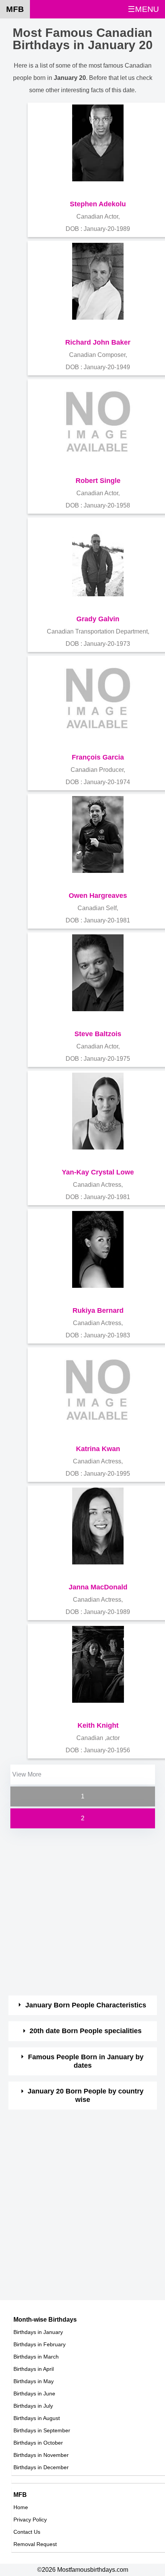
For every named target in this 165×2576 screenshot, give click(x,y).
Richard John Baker (98, 342)
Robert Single (98, 481)
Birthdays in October (38, 2443)
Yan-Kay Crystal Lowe (98, 1172)
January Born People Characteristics (86, 2005)
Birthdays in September (42, 2430)
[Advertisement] (82, 1913)
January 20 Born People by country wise (86, 2095)
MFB (15, 9)
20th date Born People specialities (86, 2031)
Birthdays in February (40, 2344)
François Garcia (98, 757)
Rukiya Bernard (98, 1310)
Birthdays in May (34, 2381)
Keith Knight (98, 1725)
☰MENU (143, 9)
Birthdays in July (33, 2406)
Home (21, 2507)
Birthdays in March (36, 2357)
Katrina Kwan (98, 1449)
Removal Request (35, 2544)
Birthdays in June (34, 2394)
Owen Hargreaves (98, 896)
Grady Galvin (98, 619)
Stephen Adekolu (98, 204)
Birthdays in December (41, 2467)
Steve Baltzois (98, 1034)
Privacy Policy (30, 2520)
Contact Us (27, 2532)
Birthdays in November (41, 2455)
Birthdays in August (37, 2418)
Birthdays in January (38, 2332)
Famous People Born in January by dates (86, 2061)
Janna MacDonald (98, 1587)
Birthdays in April (34, 2369)
